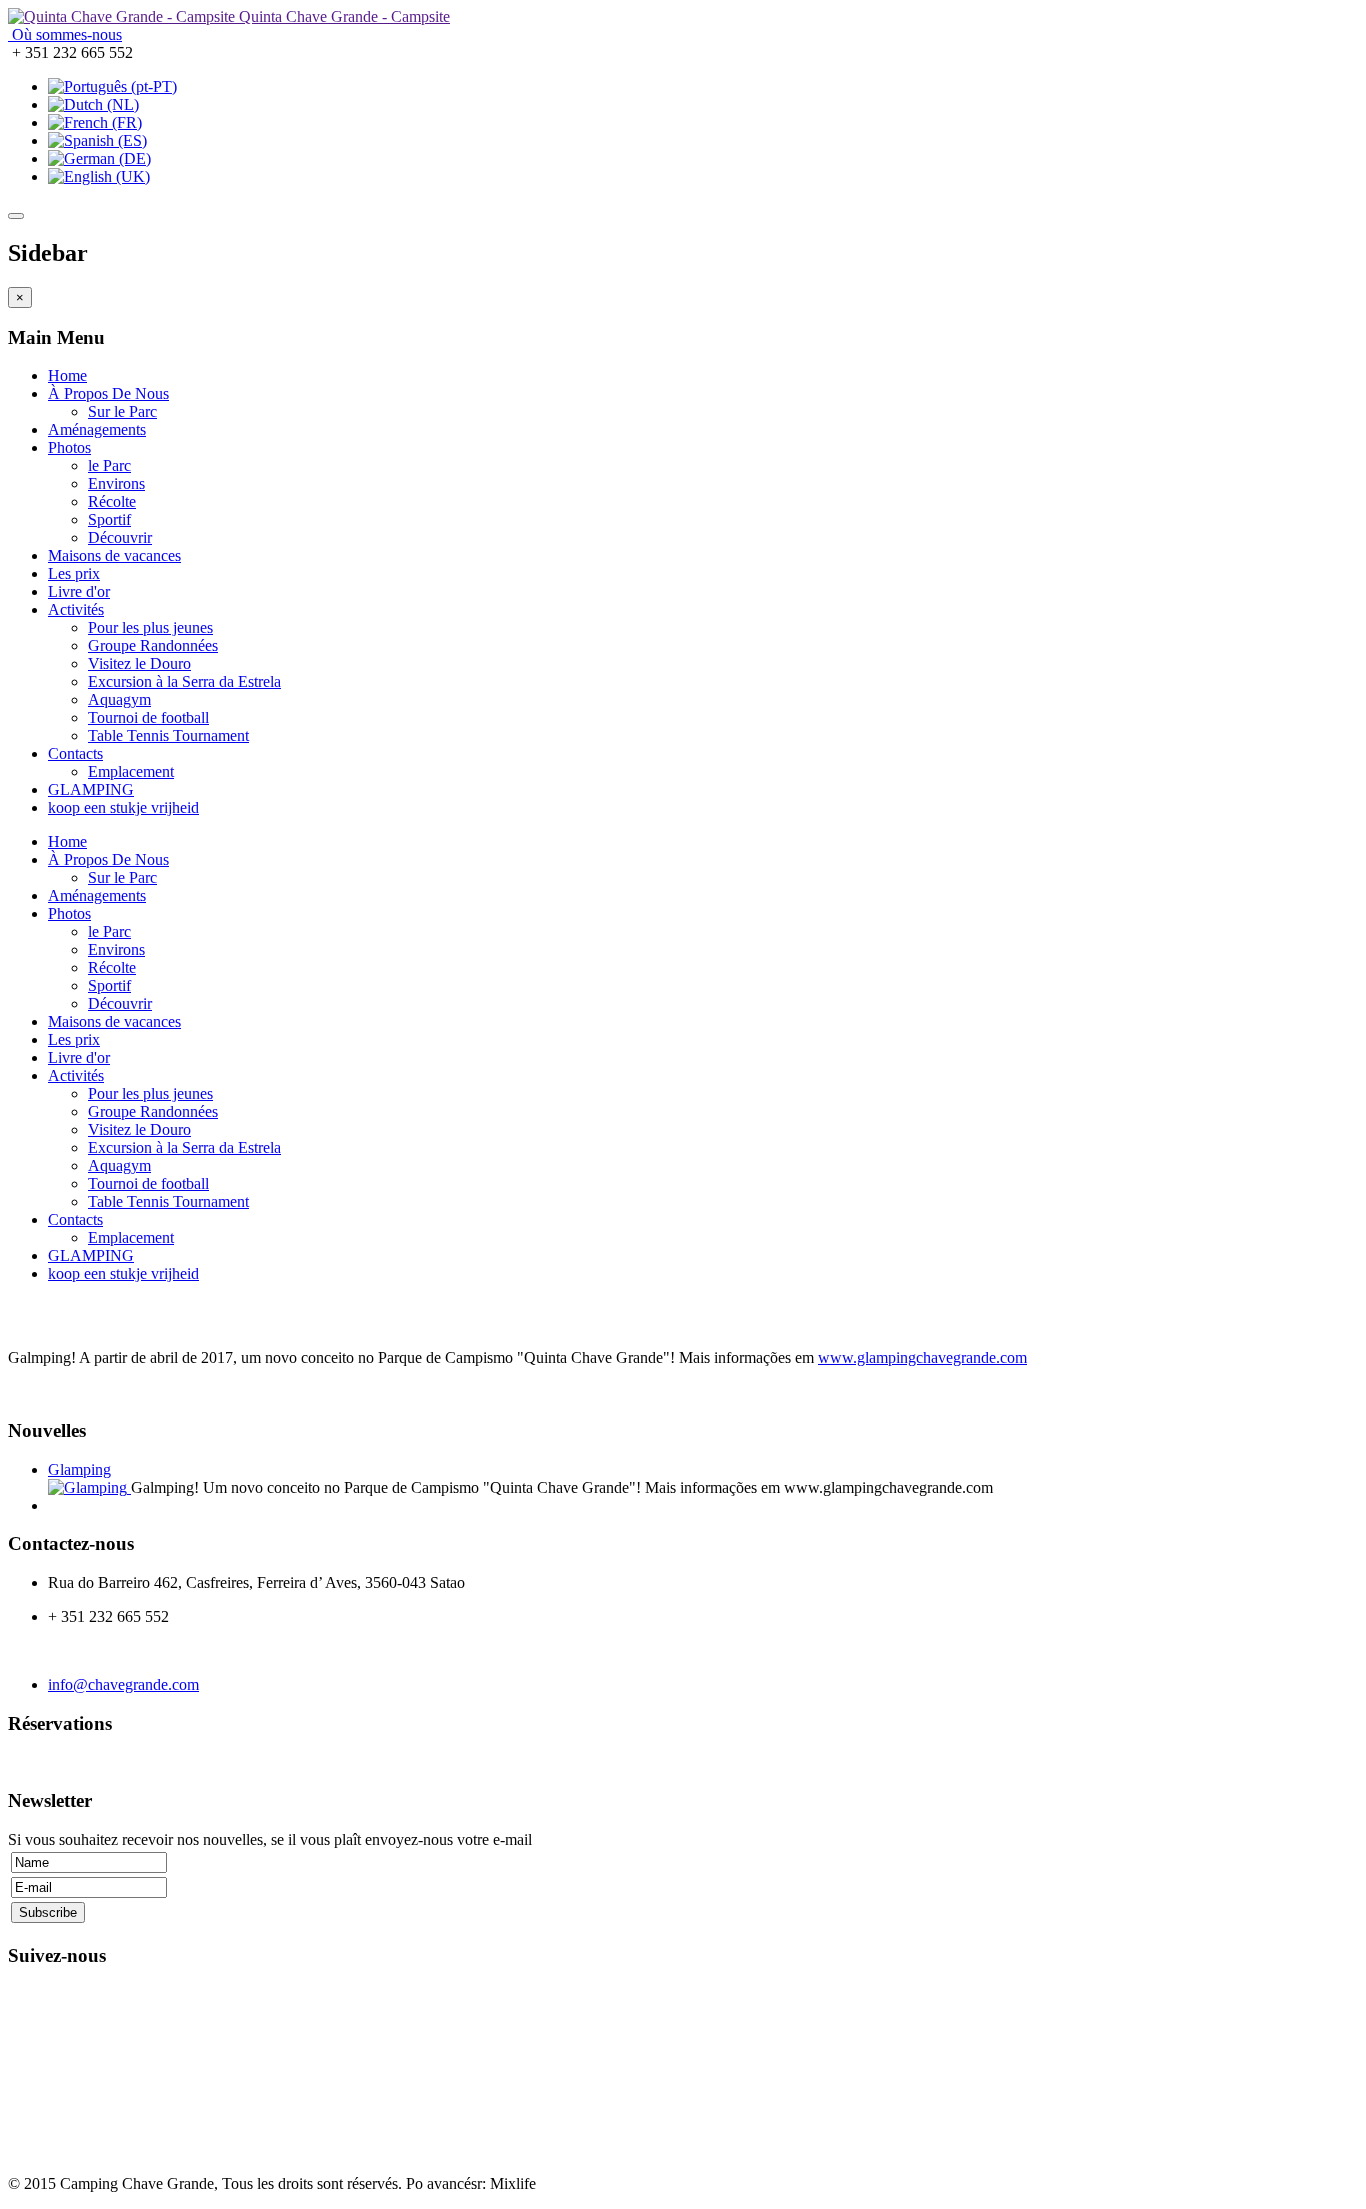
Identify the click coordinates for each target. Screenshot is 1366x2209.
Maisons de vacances (114, 555)
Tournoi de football (148, 717)
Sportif (109, 519)
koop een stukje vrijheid (123, 807)
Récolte (112, 501)
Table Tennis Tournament (168, 735)
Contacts (75, 753)
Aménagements (97, 429)
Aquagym (119, 699)
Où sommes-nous (65, 34)
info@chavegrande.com (123, 1684)
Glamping (79, 1469)
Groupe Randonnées (153, 645)
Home (67, 375)
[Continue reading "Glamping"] (89, 1487)
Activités (76, 609)
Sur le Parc (122, 411)
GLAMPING (91, 789)
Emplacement (131, 771)
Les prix (74, 573)
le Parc (109, 465)
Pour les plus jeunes (150, 627)
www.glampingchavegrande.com (922, 1357)
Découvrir (120, 537)
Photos (69, 447)
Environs (116, 483)
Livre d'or (79, 591)
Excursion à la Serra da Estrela (184, 681)
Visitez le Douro (139, 663)
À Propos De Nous (108, 393)
